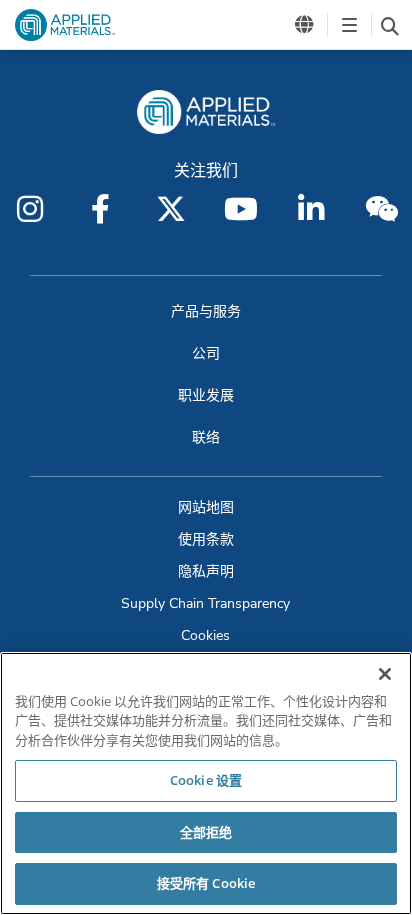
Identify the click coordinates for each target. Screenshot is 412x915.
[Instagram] (30, 209)
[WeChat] (382, 209)
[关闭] (385, 674)
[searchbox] (389, 25)
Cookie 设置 (206, 780)
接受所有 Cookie (206, 883)
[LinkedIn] (311, 209)
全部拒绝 (206, 832)
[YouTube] (241, 209)
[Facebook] (100, 209)
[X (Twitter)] (171, 209)
